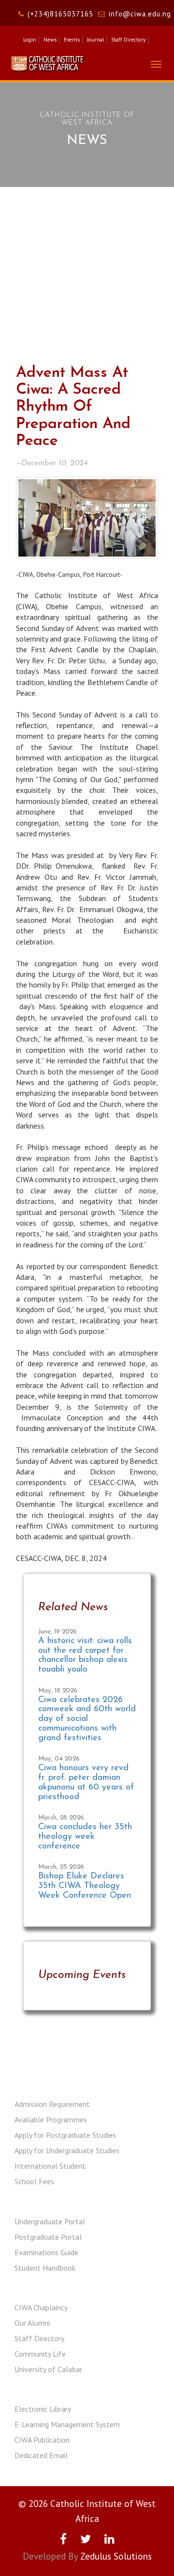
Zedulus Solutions (116, 2556)
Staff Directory (128, 40)
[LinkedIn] (109, 2539)
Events (72, 40)
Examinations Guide (46, 2252)
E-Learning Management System (67, 2424)
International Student (50, 2166)
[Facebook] (63, 2539)
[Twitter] (86, 2539)
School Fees (34, 2181)
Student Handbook (45, 2268)
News (50, 40)
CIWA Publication (42, 2440)
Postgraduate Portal (48, 2237)
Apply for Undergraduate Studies (67, 2150)
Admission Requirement (52, 2104)
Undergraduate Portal (50, 2221)
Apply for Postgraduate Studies (65, 2135)
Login (30, 40)
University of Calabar (48, 2369)
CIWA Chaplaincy (41, 2307)
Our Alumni (32, 2323)
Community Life (40, 2354)
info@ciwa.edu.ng (140, 14)
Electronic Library (43, 2409)
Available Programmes (51, 2119)
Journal (95, 40)
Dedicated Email (41, 2455)
